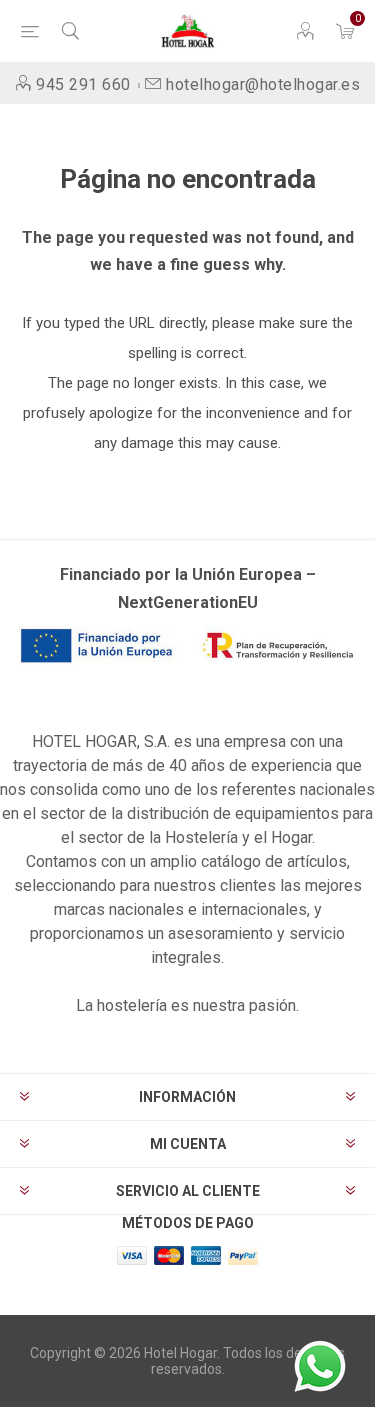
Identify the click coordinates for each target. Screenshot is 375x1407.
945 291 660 (83, 84)
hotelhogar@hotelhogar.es (263, 84)
